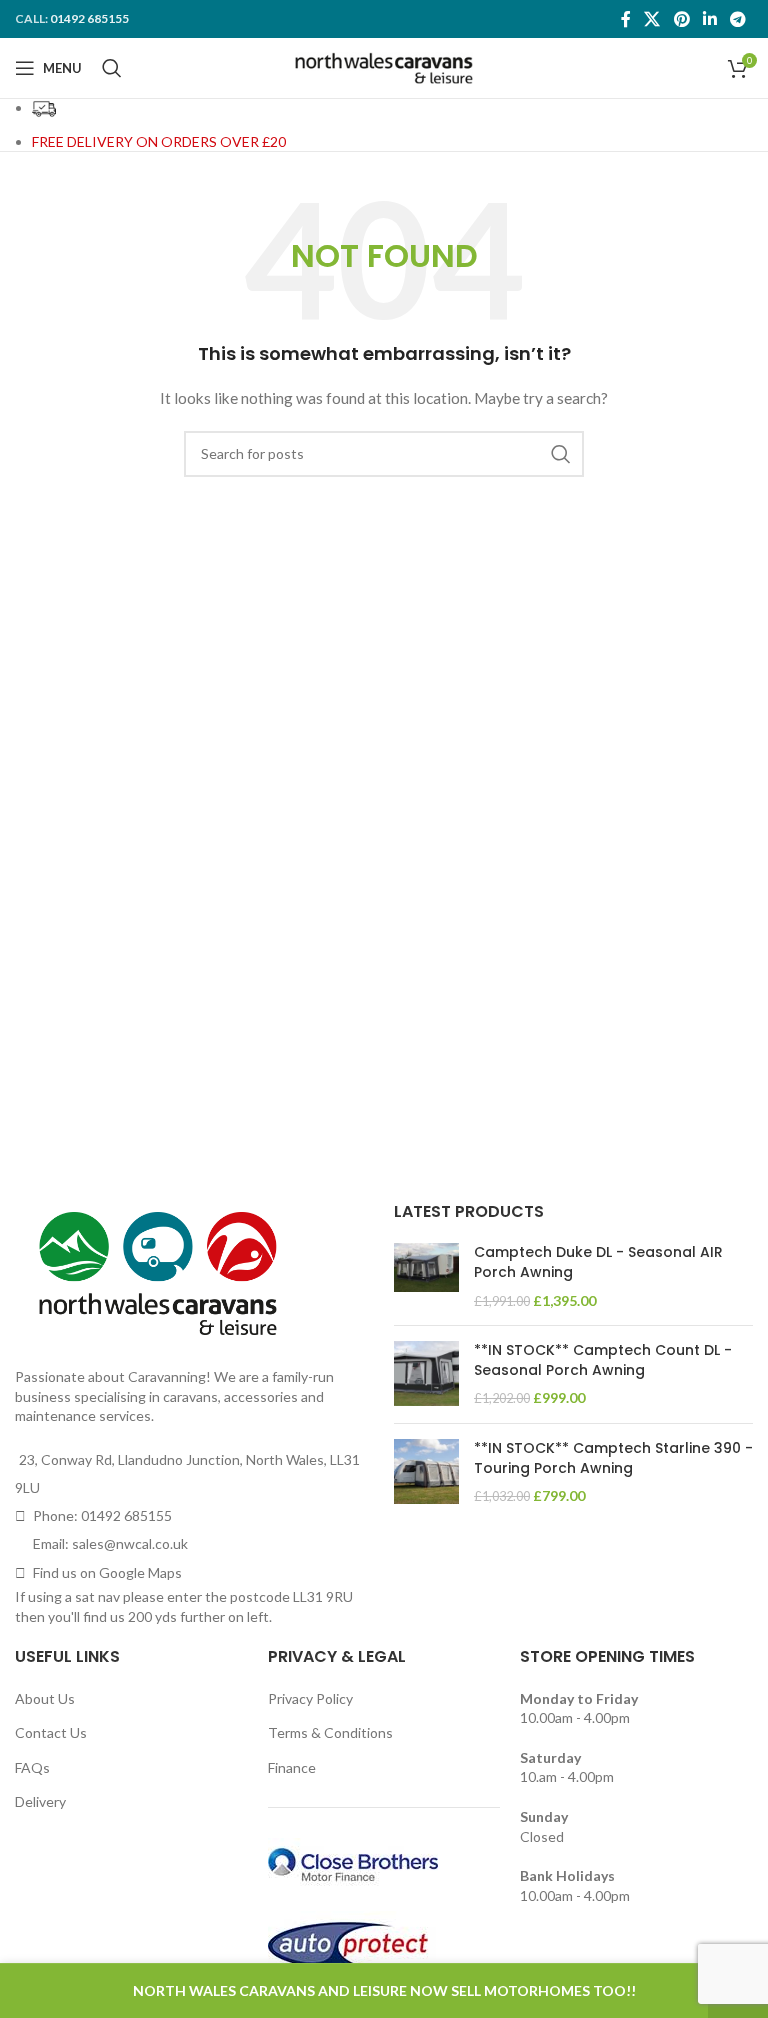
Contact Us (51, 1732)
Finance (292, 1767)
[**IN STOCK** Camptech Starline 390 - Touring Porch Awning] (426, 1472)
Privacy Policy (310, 1698)
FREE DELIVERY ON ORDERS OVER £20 (159, 141)
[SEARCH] (561, 454)
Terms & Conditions (330, 1732)
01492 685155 (89, 18)
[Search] (112, 68)
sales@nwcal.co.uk (130, 1543)
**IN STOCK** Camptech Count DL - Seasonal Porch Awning (603, 1360)
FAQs (32, 1767)
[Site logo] (384, 66)
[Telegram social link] (738, 19)
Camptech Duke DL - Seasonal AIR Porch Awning (598, 1262)
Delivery (40, 1801)
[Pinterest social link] (681, 19)
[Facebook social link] (625, 19)
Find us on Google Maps (107, 1572)
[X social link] (652, 19)
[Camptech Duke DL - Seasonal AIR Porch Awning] (426, 1276)
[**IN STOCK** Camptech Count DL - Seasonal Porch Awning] (426, 1374)
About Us (45, 1698)
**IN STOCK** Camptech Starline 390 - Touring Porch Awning (613, 1458)
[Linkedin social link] (709, 19)
